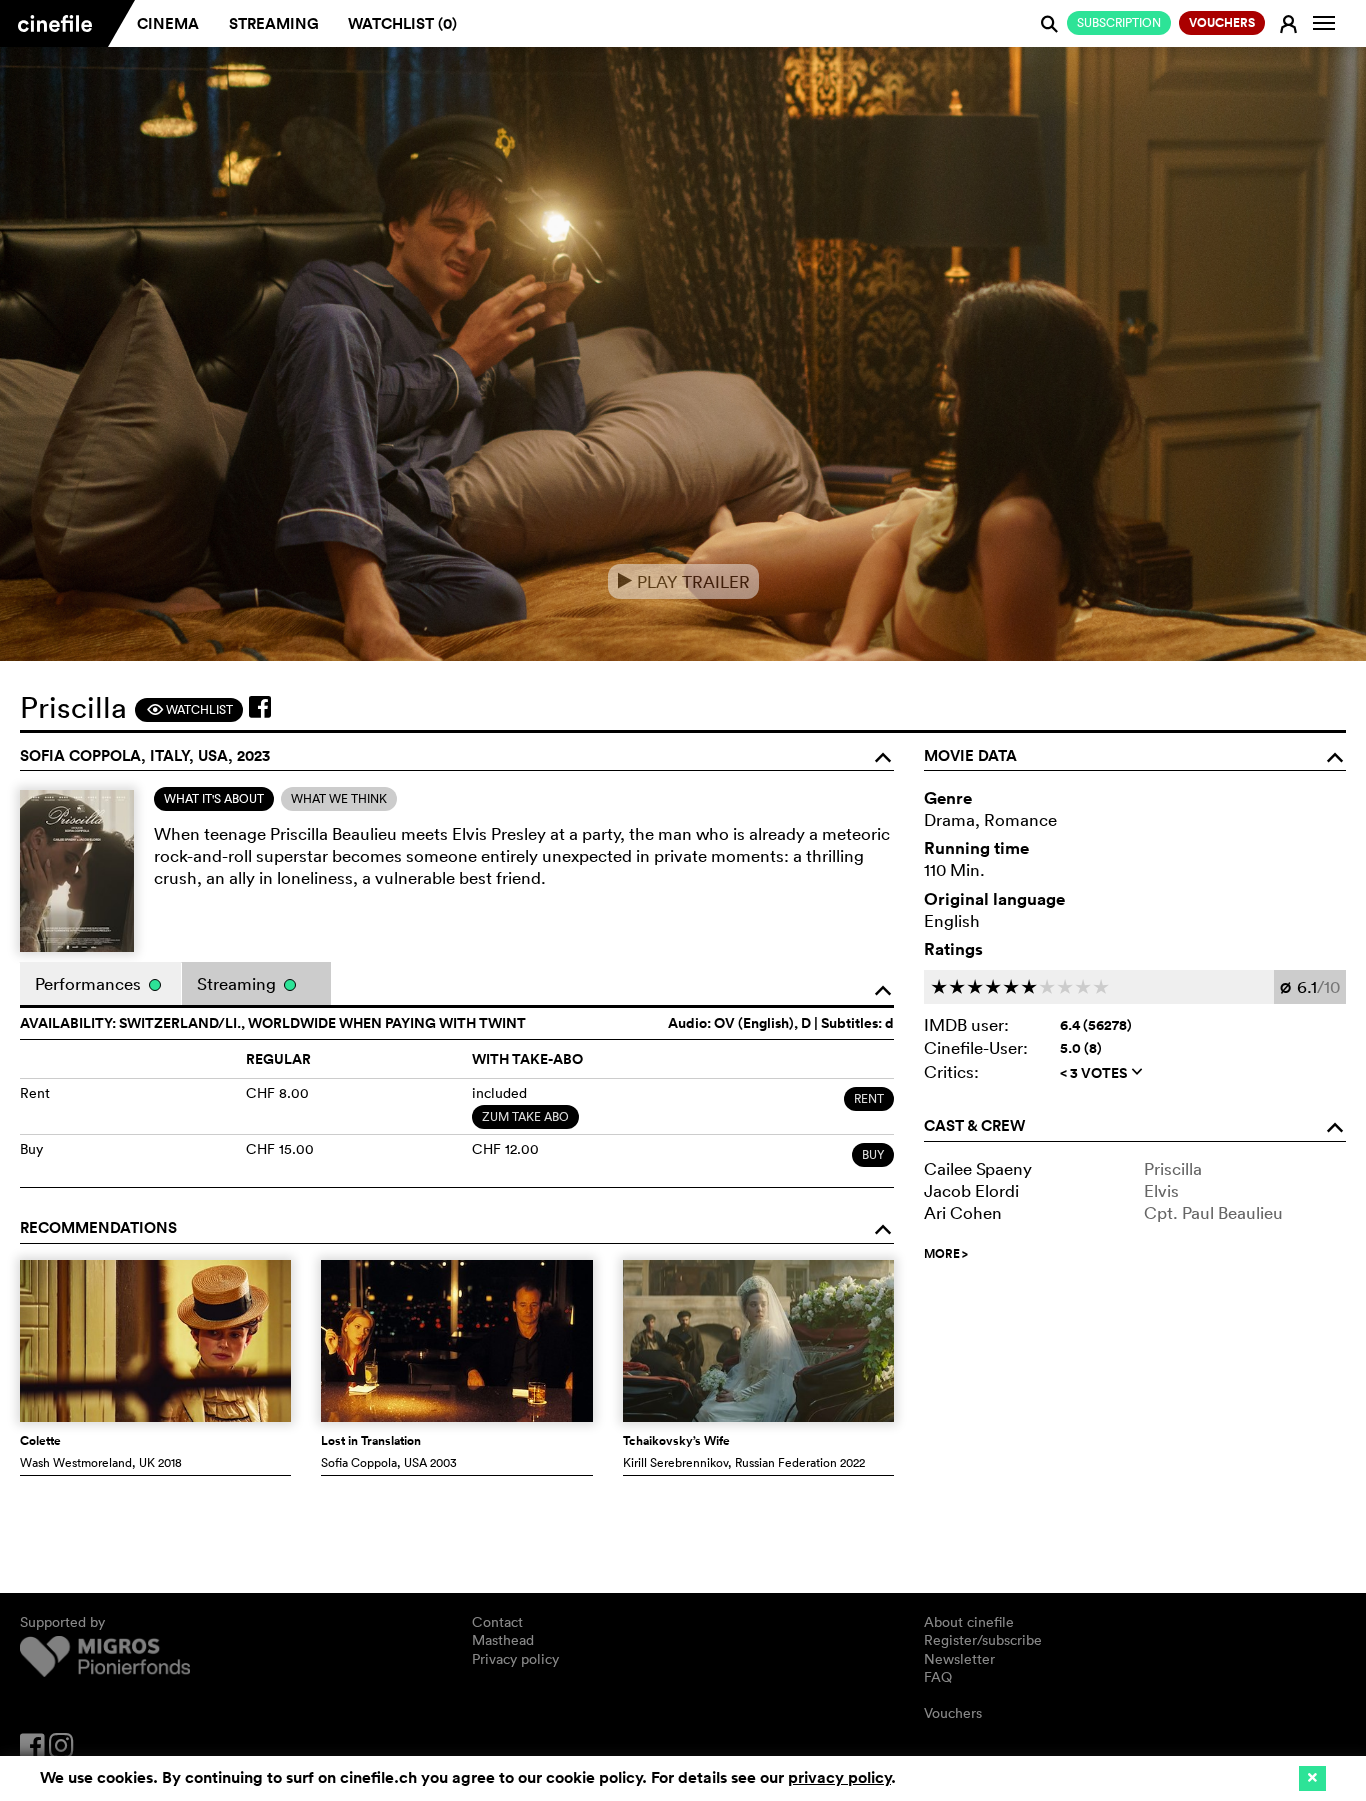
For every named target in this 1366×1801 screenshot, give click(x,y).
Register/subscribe (983, 1640)
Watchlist (189, 709)
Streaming (274, 23)
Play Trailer (683, 581)
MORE (946, 1254)
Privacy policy (515, 1659)
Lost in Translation (371, 1441)
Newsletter (959, 1659)
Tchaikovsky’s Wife (676, 1441)
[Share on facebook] (260, 707)
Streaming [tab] (238, 983)
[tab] (214, 799)
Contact (497, 1622)
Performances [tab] (90, 983)
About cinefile (969, 1622)
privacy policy (839, 1777)
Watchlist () (402, 23)
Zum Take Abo (525, 1116)
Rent (869, 1098)
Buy (873, 1154)
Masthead (503, 1640)
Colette (40, 1441)
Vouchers (953, 1713)
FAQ (938, 1677)
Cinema (168, 23)
